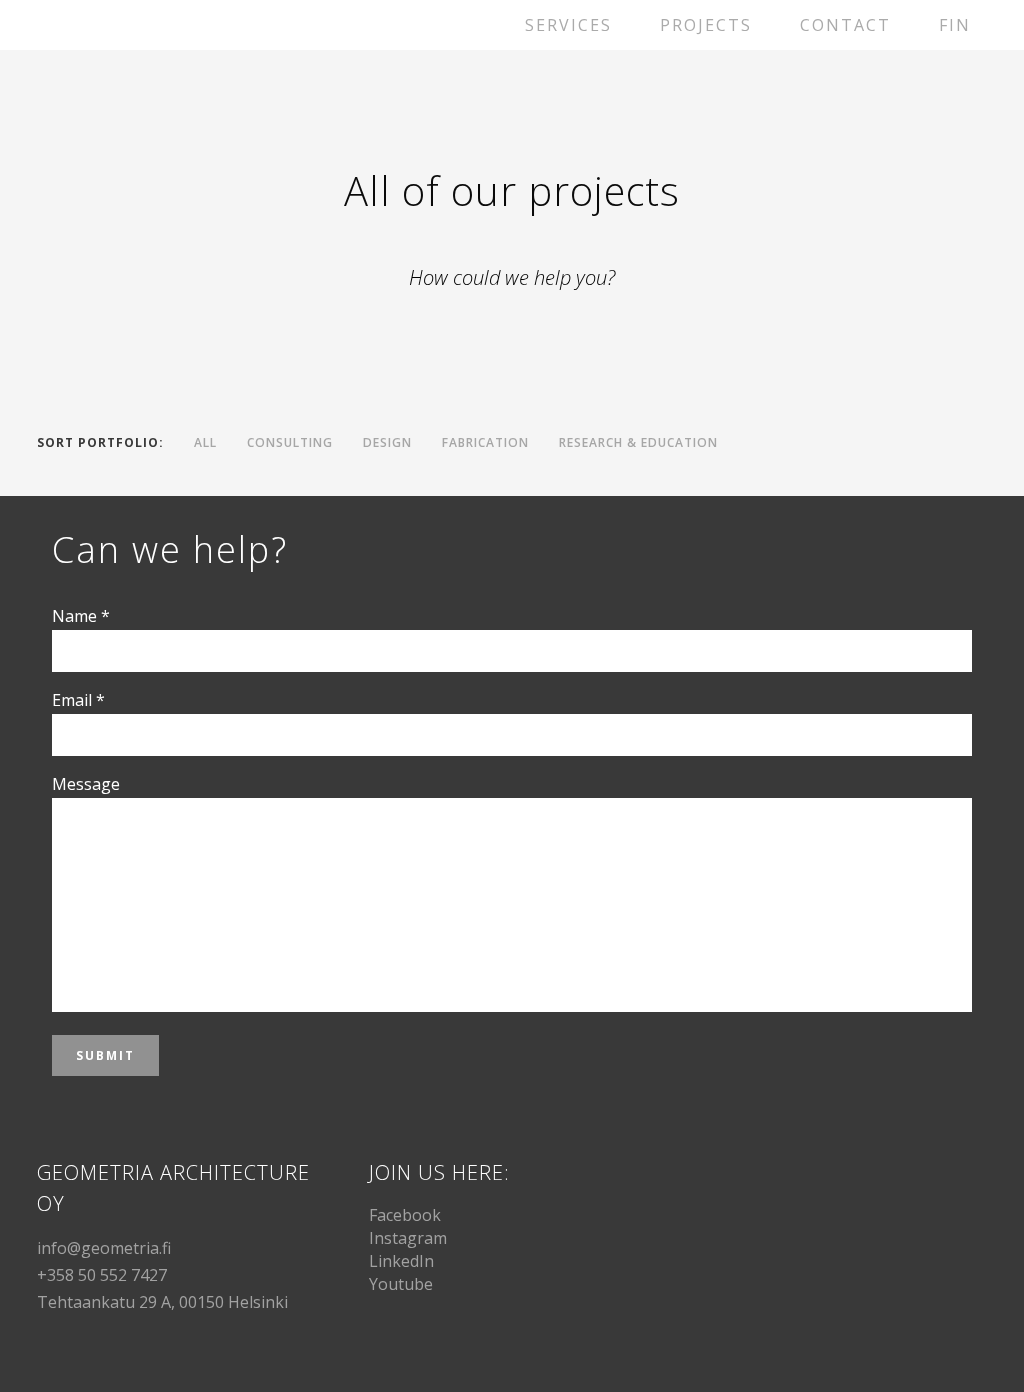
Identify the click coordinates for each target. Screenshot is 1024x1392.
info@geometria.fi (104, 1248)
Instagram (408, 1238)
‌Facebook (405, 1215)
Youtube (401, 1284)
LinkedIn (401, 1261)
